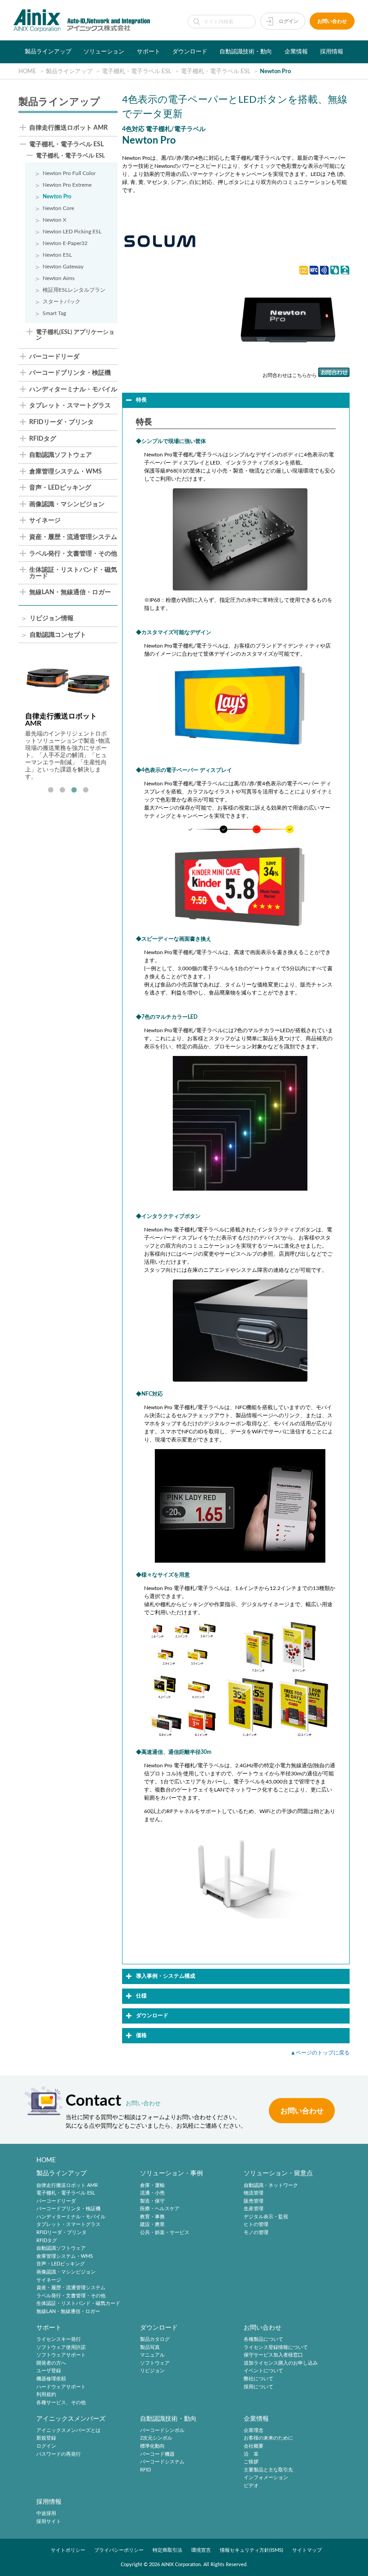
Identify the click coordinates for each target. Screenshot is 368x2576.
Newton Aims (59, 278)
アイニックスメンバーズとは (68, 2430)
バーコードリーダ (54, 357)
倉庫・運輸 (152, 2185)
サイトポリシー (68, 2550)
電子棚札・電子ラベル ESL (66, 145)
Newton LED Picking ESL (72, 232)
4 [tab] (86, 790)
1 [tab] (51, 790)
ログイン (289, 21)
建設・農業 (152, 2225)
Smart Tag (54, 313)
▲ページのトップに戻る (320, 2053)
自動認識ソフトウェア (61, 455)
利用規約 (46, 2394)
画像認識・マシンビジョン (67, 505)
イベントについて (263, 2371)
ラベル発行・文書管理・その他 (73, 554)
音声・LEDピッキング (60, 488)
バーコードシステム (162, 2462)
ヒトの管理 (256, 2225)
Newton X (55, 220)
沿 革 (251, 2454)
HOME (46, 2160)
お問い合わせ (332, 21)
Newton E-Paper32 (65, 243)
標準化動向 (152, 2446)
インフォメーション (266, 2478)
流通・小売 (152, 2193)
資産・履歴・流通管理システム (73, 537)
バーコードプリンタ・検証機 (70, 373)
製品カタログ (155, 2339)
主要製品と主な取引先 (268, 2470)
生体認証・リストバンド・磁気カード (73, 573)
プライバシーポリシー (119, 2550)
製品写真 (150, 2347)
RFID (145, 2470)
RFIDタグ (43, 439)
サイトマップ (307, 2550)
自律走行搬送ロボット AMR (68, 128)
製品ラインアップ (48, 52)
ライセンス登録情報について (276, 2347)
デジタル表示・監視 (266, 2217)
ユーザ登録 (49, 2371)
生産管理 (254, 2209)
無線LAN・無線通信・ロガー (70, 593)
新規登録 (46, 2438)
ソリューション (104, 52)
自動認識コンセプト (58, 635)
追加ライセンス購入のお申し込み (281, 2363)
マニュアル (152, 2355)
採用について (258, 2387)
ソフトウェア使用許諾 (61, 2347)
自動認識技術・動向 (246, 52)
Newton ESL (57, 255)
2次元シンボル (156, 2438)
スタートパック (61, 302)
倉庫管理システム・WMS (66, 472)
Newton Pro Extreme (67, 185)
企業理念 (254, 2430)
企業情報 (296, 52)
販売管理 (254, 2201)
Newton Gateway (63, 267)
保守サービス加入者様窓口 (273, 2355)
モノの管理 (256, 2232)
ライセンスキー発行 (59, 2339)
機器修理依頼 (51, 2379)
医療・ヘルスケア (160, 2209)
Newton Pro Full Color (69, 173)
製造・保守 (152, 2201)
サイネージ (45, 521)
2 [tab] (62, 790)
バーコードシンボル (162, 2430)
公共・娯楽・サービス (165, 2232)
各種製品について (263, 2339)
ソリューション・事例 (171, 2173)
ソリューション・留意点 (278, 2173)
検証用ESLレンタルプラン (74, 290)
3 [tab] (74, 790)
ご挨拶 (251, 2462)
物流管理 (254, 2193)
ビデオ (251, 2486)
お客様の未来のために (268, 2438)
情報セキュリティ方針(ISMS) (252, 2550)
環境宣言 (201, 2550)
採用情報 (332, 52)
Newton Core (58, 208)
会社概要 (254, 2446)
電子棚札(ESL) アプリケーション (75, 335)
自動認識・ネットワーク (271, 2185)
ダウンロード (190, 52)
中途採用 (46, 2513)
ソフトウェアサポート (61, 2355)
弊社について (258, 2379)
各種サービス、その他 (61, 2403)
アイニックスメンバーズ (71, 2419)
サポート (149, 52)
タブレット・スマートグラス (70, 406)
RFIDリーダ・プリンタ (61, 423)
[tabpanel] (68, 719)
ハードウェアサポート (61, 2387)
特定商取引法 (167, 2550)
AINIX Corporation (181, 2565)
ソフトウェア (155, 2363)
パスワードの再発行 (59, 2454)
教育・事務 (152, 2217)
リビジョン (152, 2371)
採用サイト (49, 2521)
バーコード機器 (157, 2454)
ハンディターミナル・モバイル (73, 390)
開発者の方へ (51, 2363)
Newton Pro (57, 197)
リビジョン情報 (52, 619)
